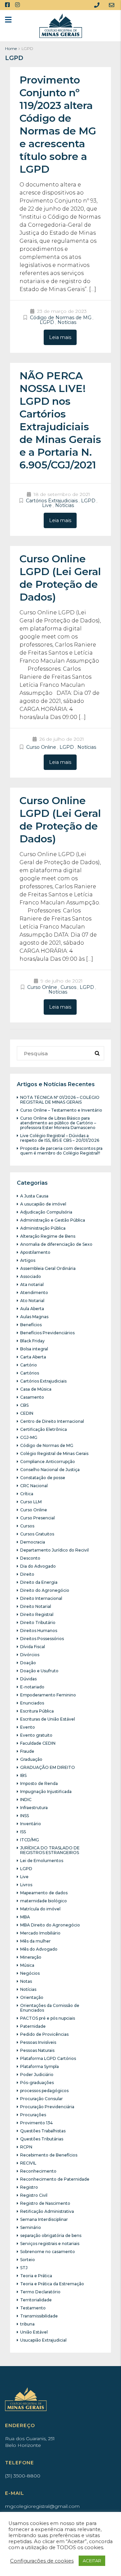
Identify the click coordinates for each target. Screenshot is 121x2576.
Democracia (33, 1542)
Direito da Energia (39, 1582)
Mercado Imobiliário (40, 1933)
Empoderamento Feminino (48, 1695)
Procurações (33, 2115)
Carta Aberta (33, 1357)
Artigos (28, 1260)
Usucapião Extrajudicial (43, 2340)
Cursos (68, 987)
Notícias (67, 322)
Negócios (30, 1973)
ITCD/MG (30, 1840)
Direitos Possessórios (42, 1639)
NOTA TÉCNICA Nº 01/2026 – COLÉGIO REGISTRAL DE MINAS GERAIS (60, 1100)
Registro (29, 2187)
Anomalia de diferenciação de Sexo (56, 1244)
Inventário (31, 1824)
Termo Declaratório (40, 2292)
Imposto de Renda (39, 1783)
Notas (26, 1981)
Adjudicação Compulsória (46, 1212)
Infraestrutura (34, 1808)
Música (27, 1965)
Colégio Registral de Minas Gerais (54, 1453)
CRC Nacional (34, 1486)
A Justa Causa (34, 1196)
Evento (28, 1727)
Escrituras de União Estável (48, 1719)
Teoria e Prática (36, 2276)
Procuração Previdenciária (47, 2107)
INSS (25, 1816)
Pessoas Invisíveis (38, 2042)
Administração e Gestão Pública (53, 1220)
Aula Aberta (32, 1309)
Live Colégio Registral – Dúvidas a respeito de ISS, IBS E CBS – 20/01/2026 (60, 1138)
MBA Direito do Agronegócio (50, 1925)
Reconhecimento (38, 2171)
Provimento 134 (36, 2123)
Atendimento (34, 1293)
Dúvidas (28, 1679)
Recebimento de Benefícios (49, 2155)
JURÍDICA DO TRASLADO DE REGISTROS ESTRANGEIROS (50, 1850)
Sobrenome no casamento (48, 2252)
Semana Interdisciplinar (44, 2219)
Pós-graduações (37, 2083)
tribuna (27, 2324)
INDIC (26, 1800)
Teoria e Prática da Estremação (52, 2284)
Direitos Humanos (39, 1631)
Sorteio (28, 2260)
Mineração (31, 1957)
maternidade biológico (44, 1901)
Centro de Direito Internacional (52, 1421)
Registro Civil (34, 2195)
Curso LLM (31, 1502)
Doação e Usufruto (39, 1671)
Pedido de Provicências (44, 2034)
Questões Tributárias (42, 2139)
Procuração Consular (42, 2099)
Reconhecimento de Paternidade (55, 2179)
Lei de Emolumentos (42, 1861)
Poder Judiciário (37, 2075)
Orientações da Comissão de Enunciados (50, 2008)
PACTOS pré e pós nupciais (48, 2018)
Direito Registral (37, 1614)
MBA (25, 1917)
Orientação (32, 1997)
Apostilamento (35, 1252)
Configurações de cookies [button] (42, 2561)
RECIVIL (28, 2163)
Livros (26, 1885)
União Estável (34, 2332)
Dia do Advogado (38, 1566)
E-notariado (32, 1687)
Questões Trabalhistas (43, 2131)
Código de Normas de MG (61, 318)
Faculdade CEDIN (38, 1743)
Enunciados (32, 1703)
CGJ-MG (29, 1437)
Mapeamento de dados (44, 1893)
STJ (24, 2268)
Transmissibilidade (39, 2316)
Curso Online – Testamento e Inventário (61, 1110)
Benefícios (31, 1325)
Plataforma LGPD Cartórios (48, 2058)
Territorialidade (36, 2300)
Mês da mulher (35, 1941)
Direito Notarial (36, 1606)
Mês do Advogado (39, 1949)
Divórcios (30, 1655)
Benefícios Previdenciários (47, 1333)
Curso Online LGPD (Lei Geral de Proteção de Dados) (60, 578)
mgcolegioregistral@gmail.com (42, 2506)
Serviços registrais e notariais (50, 2244)
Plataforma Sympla (39, 2066)
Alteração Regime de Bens (48, 1236)
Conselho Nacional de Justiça (50, 1470)
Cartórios (30, 1373)
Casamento (32, 1397)
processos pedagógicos (44, 2091)
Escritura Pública (37, 1711)
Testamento (33, 2308)
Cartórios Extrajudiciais (52, 501)
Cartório (29, 1365)
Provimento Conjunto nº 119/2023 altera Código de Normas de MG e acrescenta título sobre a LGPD (58, 125)
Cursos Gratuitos (37, 1534)
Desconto (30, 1558)
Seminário (31, 2227)
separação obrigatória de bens (51, 2235)
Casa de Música (36, 1389)
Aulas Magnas (34, 1317)
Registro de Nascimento (45, 2203)
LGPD (47, 322)
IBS (23, 1775)
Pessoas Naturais (37, 2050)
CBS (24, 1405)
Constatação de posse (43, 1478)
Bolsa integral (34, 1349)
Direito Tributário (38, 1622)
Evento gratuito (36, 1735)
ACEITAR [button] (92, 2561)
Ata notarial (32, 1284)
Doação (28, 1663)
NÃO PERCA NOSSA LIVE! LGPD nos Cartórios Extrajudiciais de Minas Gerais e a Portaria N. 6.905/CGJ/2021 (60, 420)
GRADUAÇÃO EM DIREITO (48, 1767)
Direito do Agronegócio (45, 1590)
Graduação (31, 1759)
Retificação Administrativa (47, 2211)
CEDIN (27, 1413)
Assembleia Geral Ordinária (48, 1268)
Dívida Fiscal (33, 1647)
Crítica (27, 1494)
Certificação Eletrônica (44, 1429)
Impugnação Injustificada (46, 1791)
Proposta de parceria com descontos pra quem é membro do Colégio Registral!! (61, 1151)
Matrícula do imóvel (40, 1909)
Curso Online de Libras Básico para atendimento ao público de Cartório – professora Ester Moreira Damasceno (58, 1123)
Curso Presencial (37, 1518)
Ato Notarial (32, 1301)
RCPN (26, 2147)
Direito (27, 1574)
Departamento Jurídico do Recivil (54, 1550)
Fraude (27, 1751)
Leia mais (60, 337)
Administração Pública (43, 1228)
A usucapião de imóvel (43, 1204)
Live (47, 505)
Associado (31, 1276)
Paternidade (33, 2026)
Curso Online (41, 747)
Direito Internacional (41, 1598)
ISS (23, 1832)
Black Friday (32, 1341)
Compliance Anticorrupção (48, 1462)
